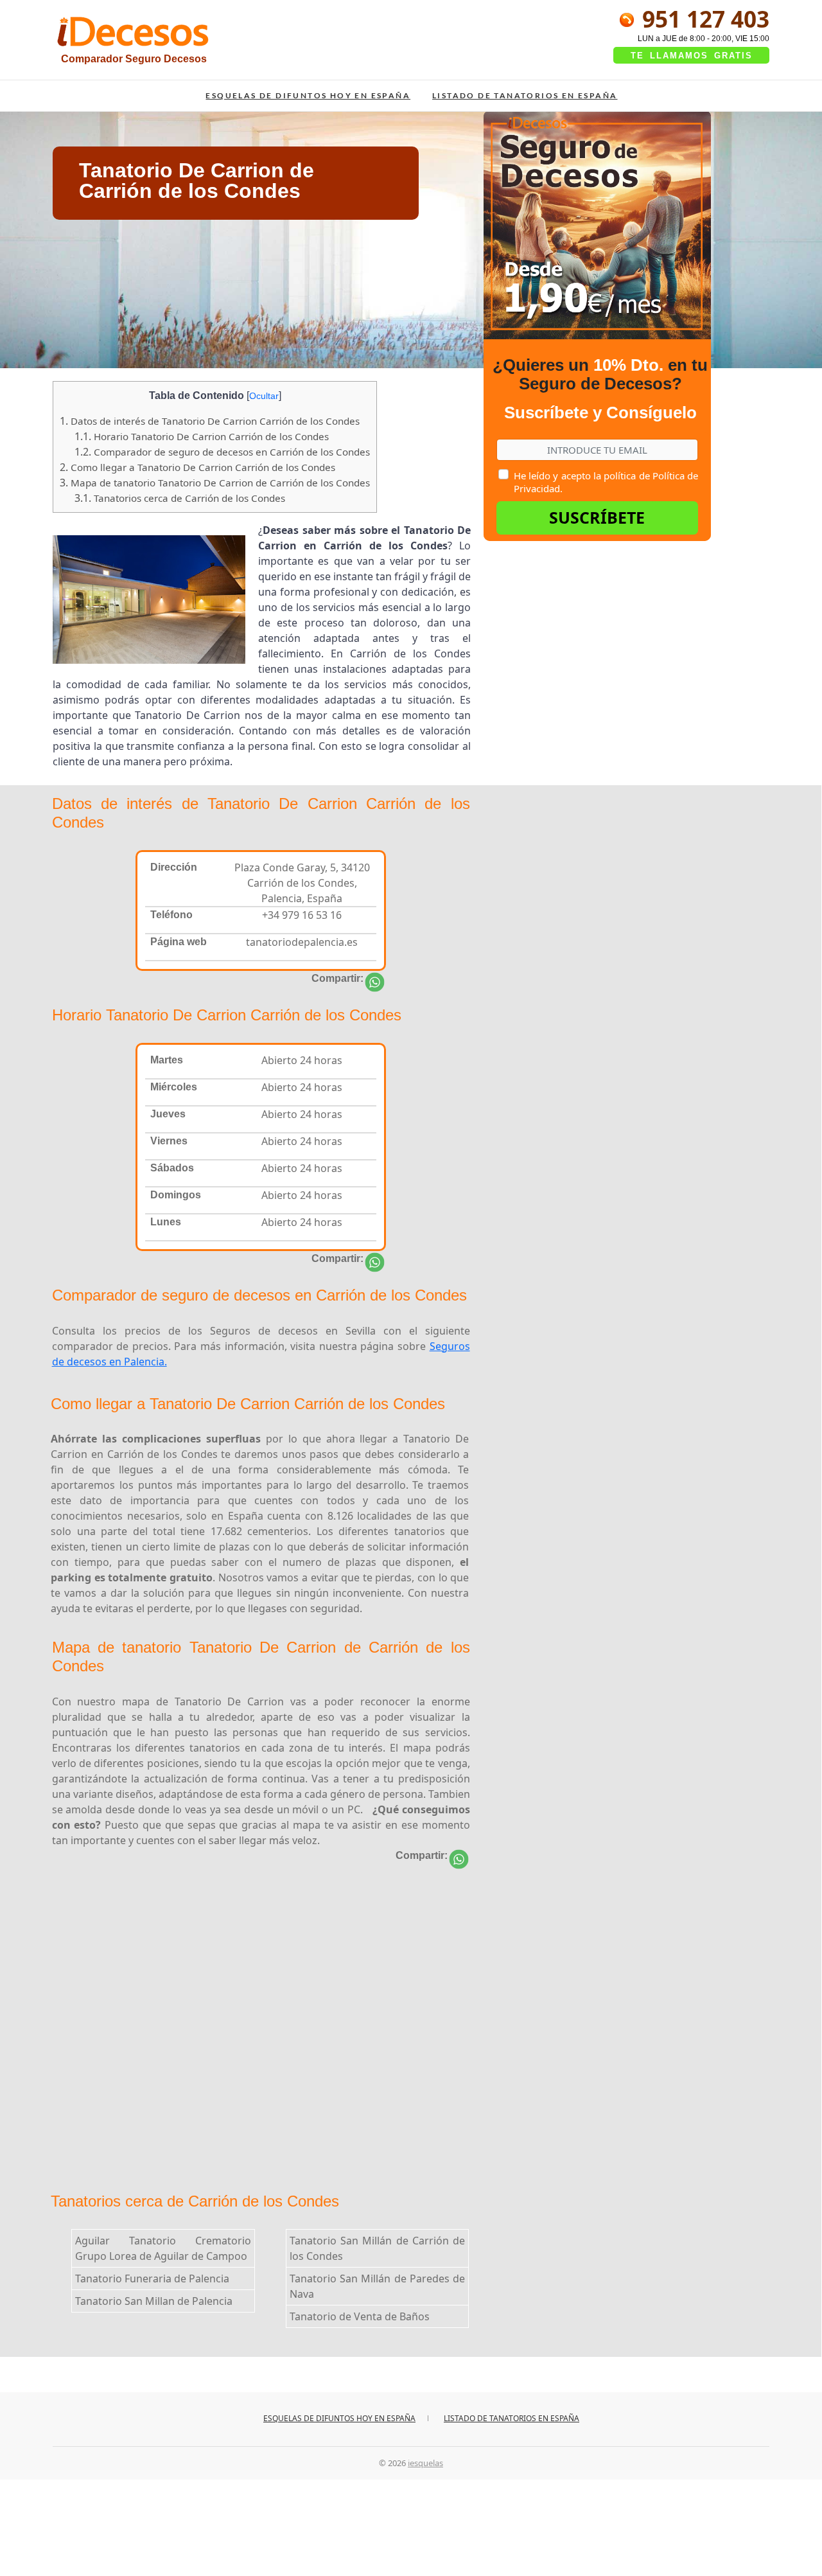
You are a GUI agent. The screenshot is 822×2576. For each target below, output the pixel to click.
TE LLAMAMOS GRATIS (692, 56)
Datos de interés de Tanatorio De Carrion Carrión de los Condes (210, 421)
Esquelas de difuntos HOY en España (308, 95)
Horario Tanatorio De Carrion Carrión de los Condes (202, 436)
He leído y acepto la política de (606, 482)
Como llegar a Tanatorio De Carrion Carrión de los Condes (197, 467)
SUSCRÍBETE (597, 517)
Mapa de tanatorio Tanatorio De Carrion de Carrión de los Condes (215, 483)
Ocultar (264, 396)
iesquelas (425, 2463)
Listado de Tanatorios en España (525, 95)
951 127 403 (703, 19)
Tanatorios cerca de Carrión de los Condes (180, 498)
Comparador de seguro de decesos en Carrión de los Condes (222, 452)
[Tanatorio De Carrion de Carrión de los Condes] (375, 982)
